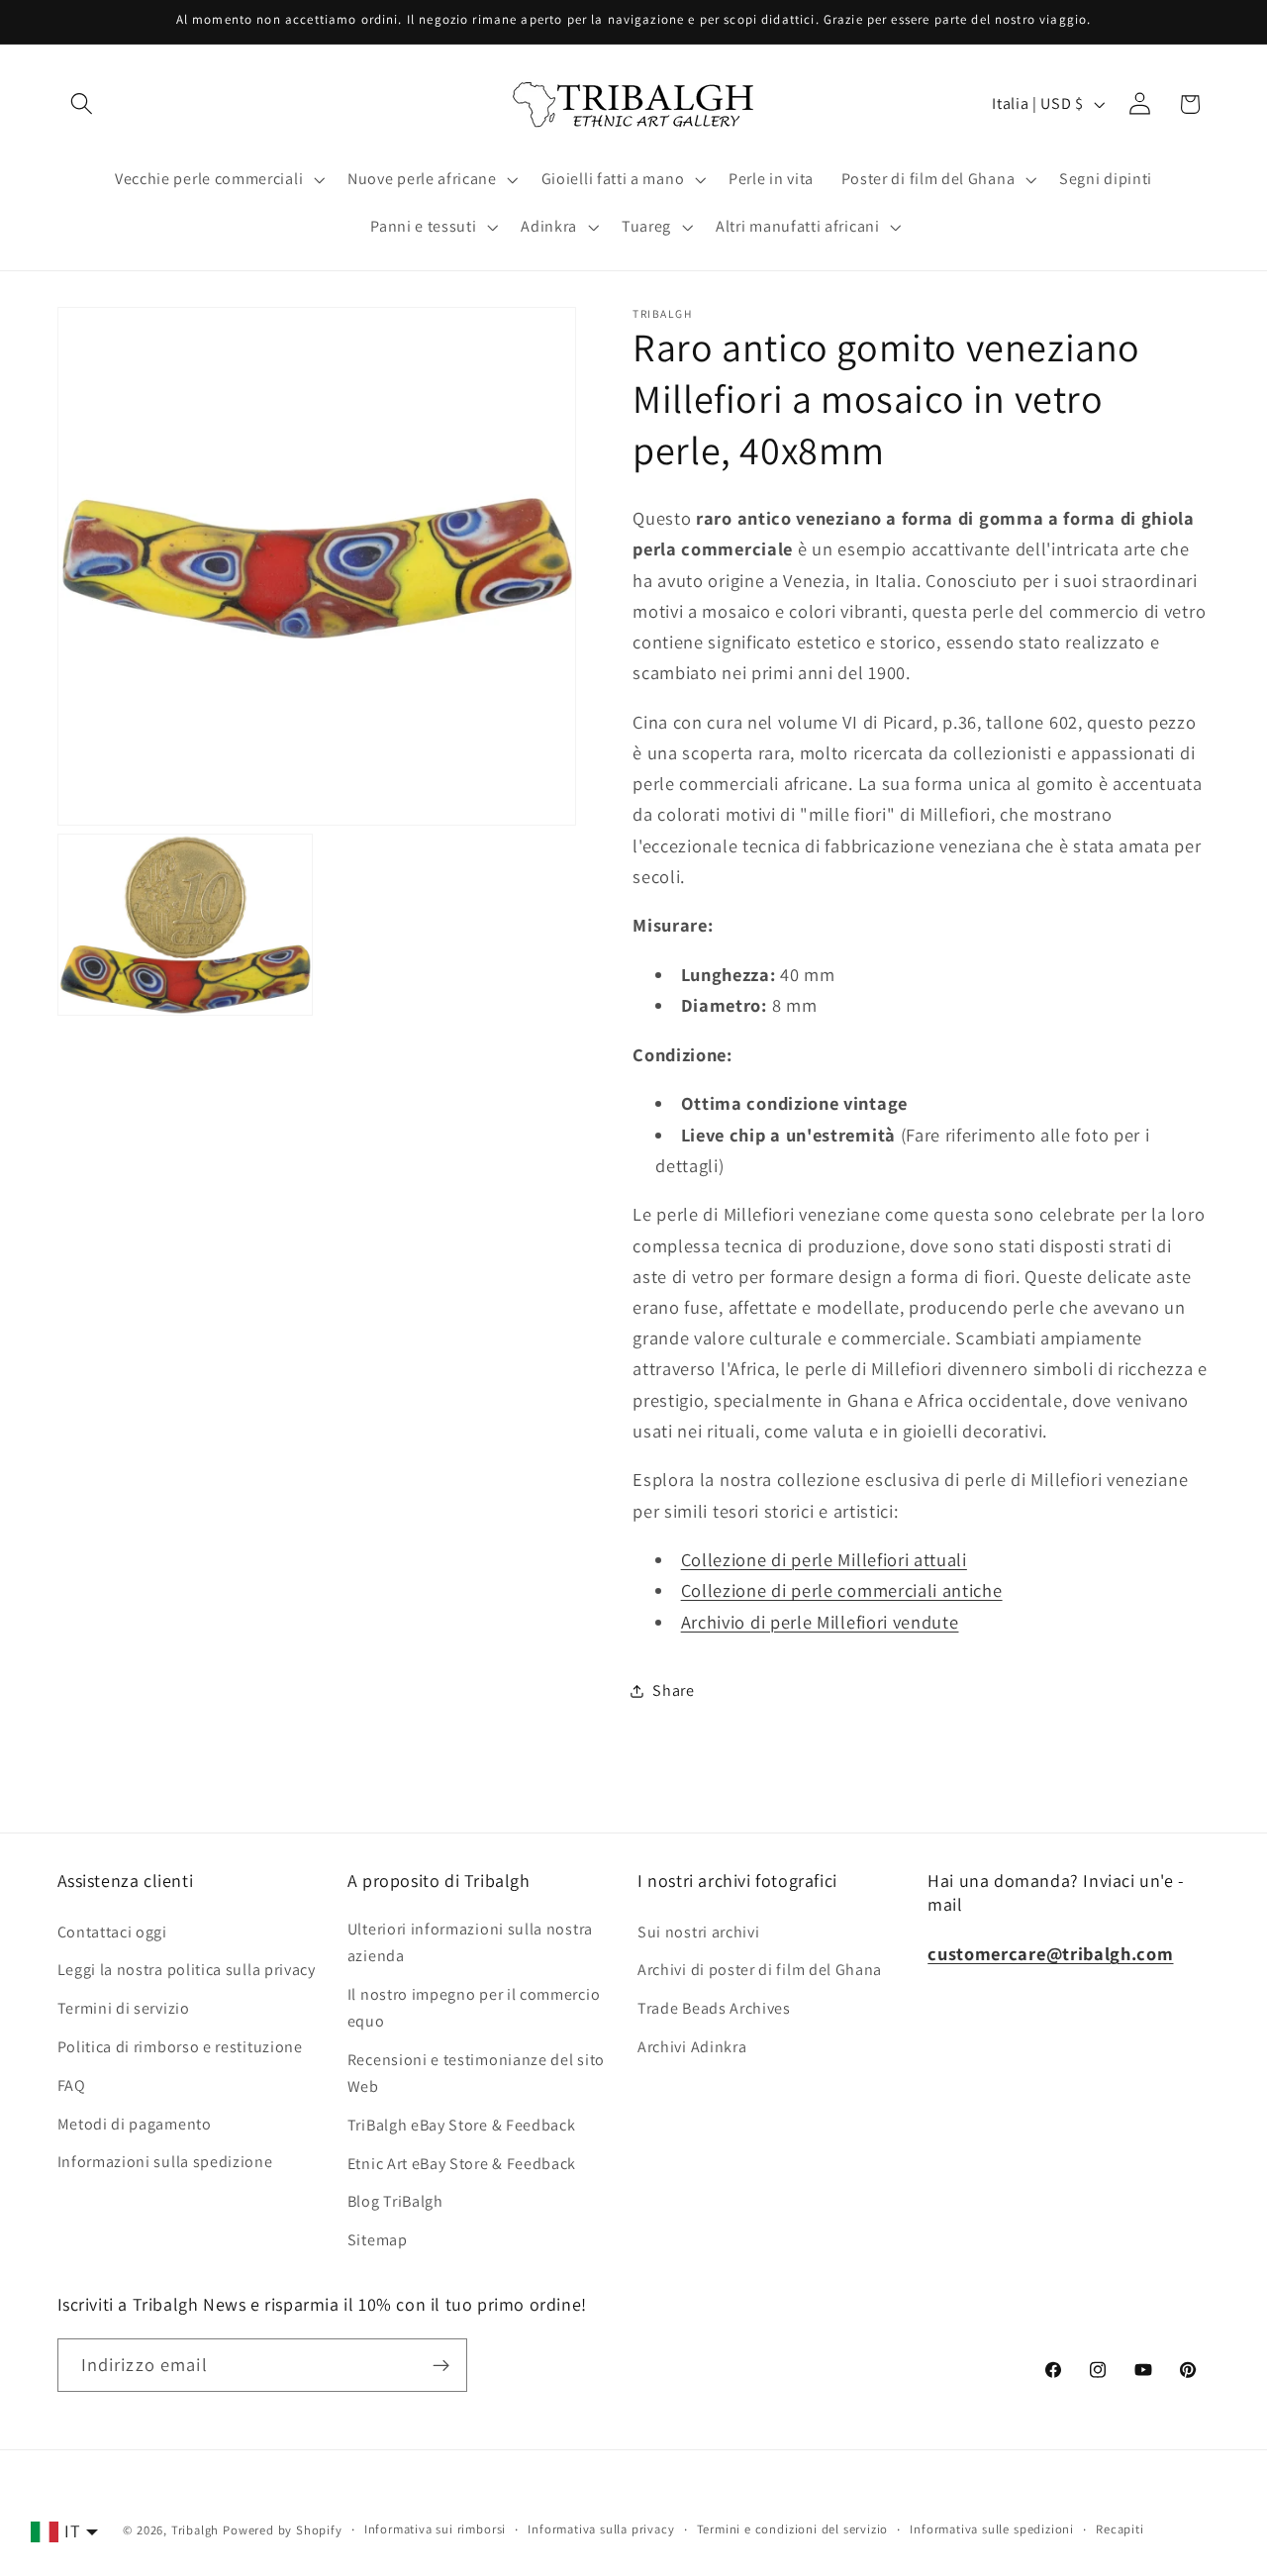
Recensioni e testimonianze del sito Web (476, 2072)
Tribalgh (195, 2530)
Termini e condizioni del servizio (793, 2529)
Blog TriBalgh (395, 2201)
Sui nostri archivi (698, 1931)
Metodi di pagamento (135, 2123)
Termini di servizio (124, 2008)
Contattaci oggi (112, 1931)
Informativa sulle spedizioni (992, 2529)
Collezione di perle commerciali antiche (842, 1591)
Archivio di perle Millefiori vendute (820, 1622)
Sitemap (378, 2239)
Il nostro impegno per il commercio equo (474, 2007)
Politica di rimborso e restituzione (180, 2046)
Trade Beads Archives (714, 2008)
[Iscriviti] (441, 2365)
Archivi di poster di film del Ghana (760, 1970)
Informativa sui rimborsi (435, 2529)
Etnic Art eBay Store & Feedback (462, 2163)
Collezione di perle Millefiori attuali (824, 1559)
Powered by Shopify (283, 2530)
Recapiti (1120, 2529)
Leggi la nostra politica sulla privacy (187, 1970)
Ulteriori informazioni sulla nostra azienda (470, 1941)
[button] (83, 104)
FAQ (72, 2084)
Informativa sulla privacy (601, 2529)
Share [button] (673, 1690)
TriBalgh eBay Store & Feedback (462, 2124)
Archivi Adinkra (692, 2046)
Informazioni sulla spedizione (165, 2162)
